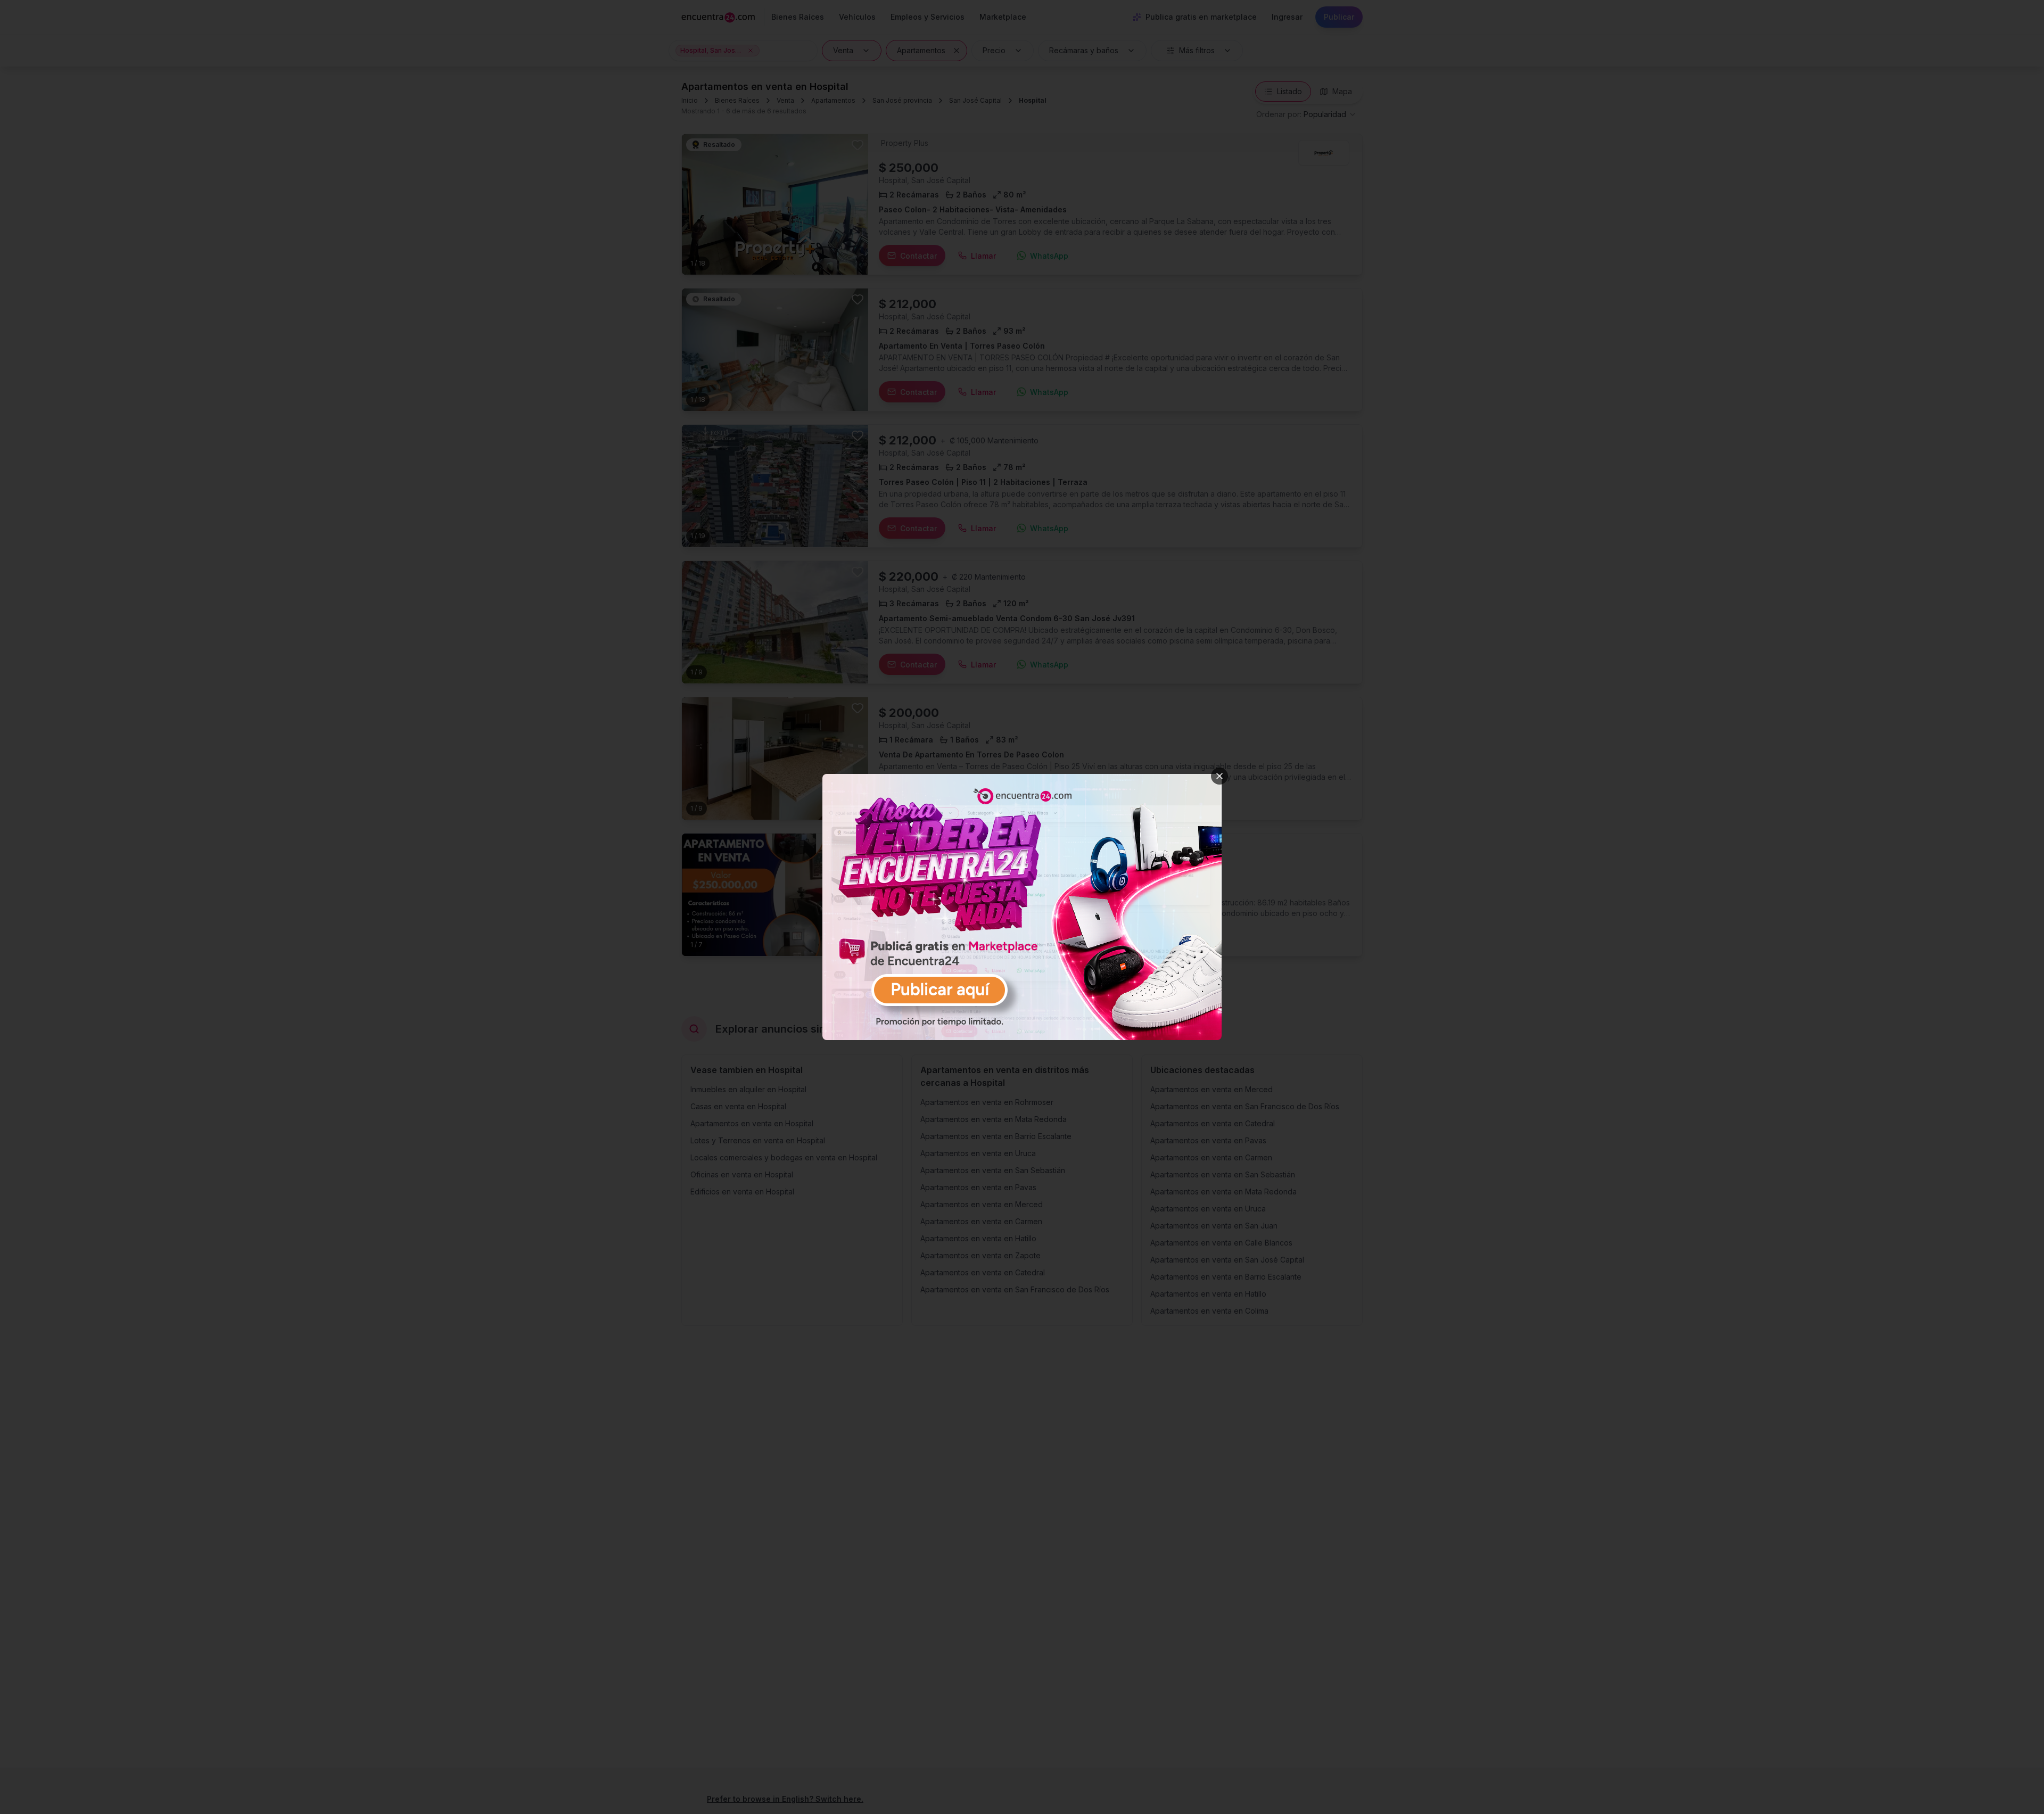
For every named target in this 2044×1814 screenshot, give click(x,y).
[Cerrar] (1219, 776)
